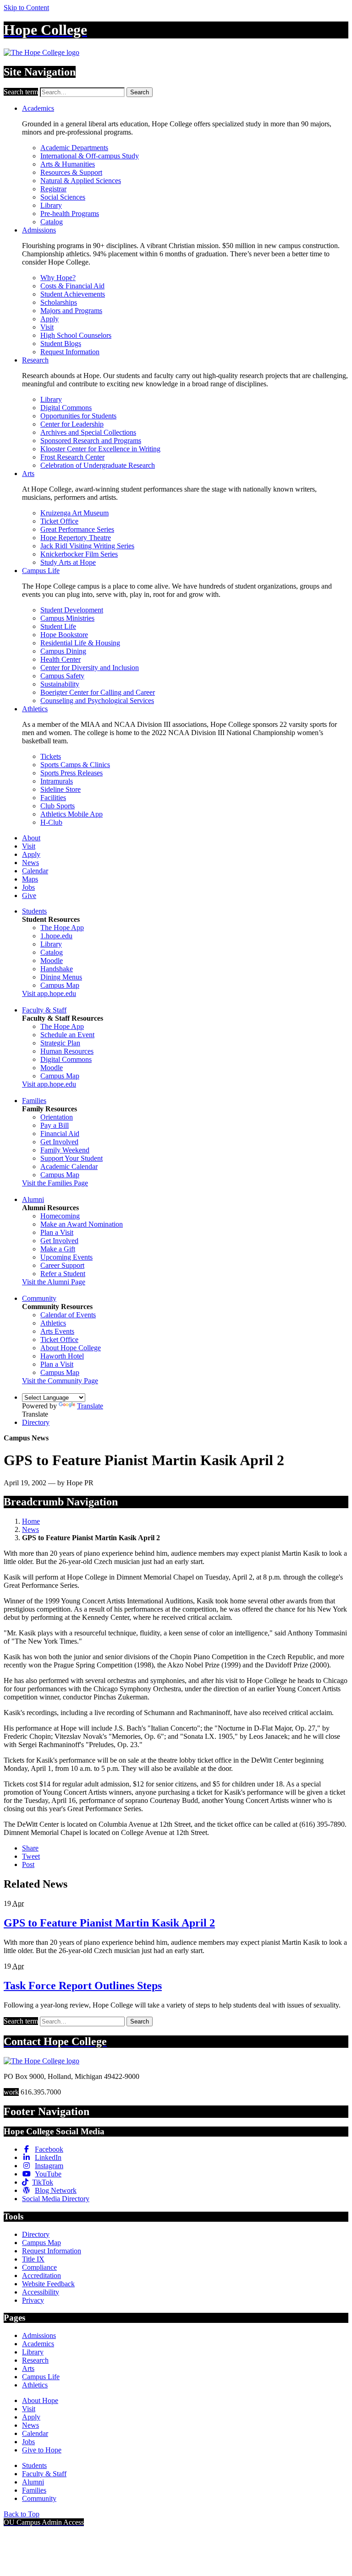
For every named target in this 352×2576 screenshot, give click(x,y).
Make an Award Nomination (82, 1224)
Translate (90, 1406)
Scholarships (59, 302)
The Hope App (62, 928)
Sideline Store (60, 789)
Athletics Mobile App (71, 814)
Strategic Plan (60, 1043)
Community (39, 1298)
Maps (30, 879)
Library (51, 205)
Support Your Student (71, 1158)
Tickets (51, 756)
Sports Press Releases (71, 773)
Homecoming (60, 1216)
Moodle (52, 961)
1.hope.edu (56, 936)
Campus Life (41, 571)
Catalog (52, 222)
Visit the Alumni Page (54, 1282)
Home (31, 1521)
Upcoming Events (66, 1257)
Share (30, 1848)
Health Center (60, 659)
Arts (28, 474)
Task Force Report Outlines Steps (83, 1986)
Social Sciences (63, 197)
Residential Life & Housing (80, 643)
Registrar (53, 189)
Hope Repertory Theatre (76, 538)
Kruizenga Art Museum (74, 513)
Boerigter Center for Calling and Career (98, 692)
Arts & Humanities (68, 164)
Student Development (72, 610)
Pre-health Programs (70, 214)
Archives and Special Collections (88, 432)
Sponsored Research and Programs (91, 441)
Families (34, 1101)
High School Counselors (76, 335)
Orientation (57, 1117)
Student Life (58, 626)
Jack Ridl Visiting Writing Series (87, 546)
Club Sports (58, 806)
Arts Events (57, 1331)
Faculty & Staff (44, 1010)
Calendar (35, 871)
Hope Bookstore (64, 635)
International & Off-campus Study (90, 156)
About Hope (40, 2400)
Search (140, 92)
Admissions (39, 230)
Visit (47, 327)
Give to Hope (42, 2450)
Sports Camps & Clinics (75, 765)
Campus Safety (62, 676)
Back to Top (22, 2514)
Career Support (62, 1265)
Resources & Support (71, 172)
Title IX (33, 2259)
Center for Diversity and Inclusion (90, 668)
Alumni (33, 1199)
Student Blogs (61, 344)
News (30, 863)
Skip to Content (26, 8)
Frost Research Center (72, 457)
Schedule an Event (67, 1035)
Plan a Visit (57, 1232)
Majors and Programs (71, 311)
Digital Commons (66, 408)
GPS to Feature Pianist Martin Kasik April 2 (109, 1923)
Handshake (57, 969)
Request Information (70, 352)
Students (34, 911)
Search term (21, 92)
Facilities (53, 798)
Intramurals (57, 781)
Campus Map (60, 985)
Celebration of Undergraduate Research (98, 465)
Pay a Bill (55, 1125)
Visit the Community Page (60, 1381)
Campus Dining (63, 651)
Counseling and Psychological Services (97, 701)
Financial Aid (60, 1134)
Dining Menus (61, 977)
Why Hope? (58, 278)
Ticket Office (59, 521)
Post (28, 1864)
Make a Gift (58, 1249)
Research (35, 360)
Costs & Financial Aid (72, 286)
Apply (49, 319)
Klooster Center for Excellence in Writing (100, 449)
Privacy (33, 2300)
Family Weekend (65, 1150)
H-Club (51, 822)
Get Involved (59, 1142)
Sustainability (60, 684)
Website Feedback (48, 2284)
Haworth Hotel (62, 1356)
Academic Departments (74, 148)
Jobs (28, 887)
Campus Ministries (67, 618)
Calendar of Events (68, 1315)
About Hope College (71, 1348)
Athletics (35, 709)
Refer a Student (63, 1274)
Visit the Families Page (55, 1183)
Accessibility (41, 2292)
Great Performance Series (77, 529)
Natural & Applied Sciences (81, 181)
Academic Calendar (69, 1166)
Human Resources (67, 1051)
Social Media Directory (56, 2199)
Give (29, 896)
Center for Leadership (72, 424)
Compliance (39, 2267)
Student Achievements (73, 294)
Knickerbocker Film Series (79, 554)
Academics (38, 108)
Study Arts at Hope (68, 562)
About (31, 838)
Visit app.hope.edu (49, 993)
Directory (36, 1422)
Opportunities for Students (78, 416)
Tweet (31, 1856)
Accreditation (41, 2276)
